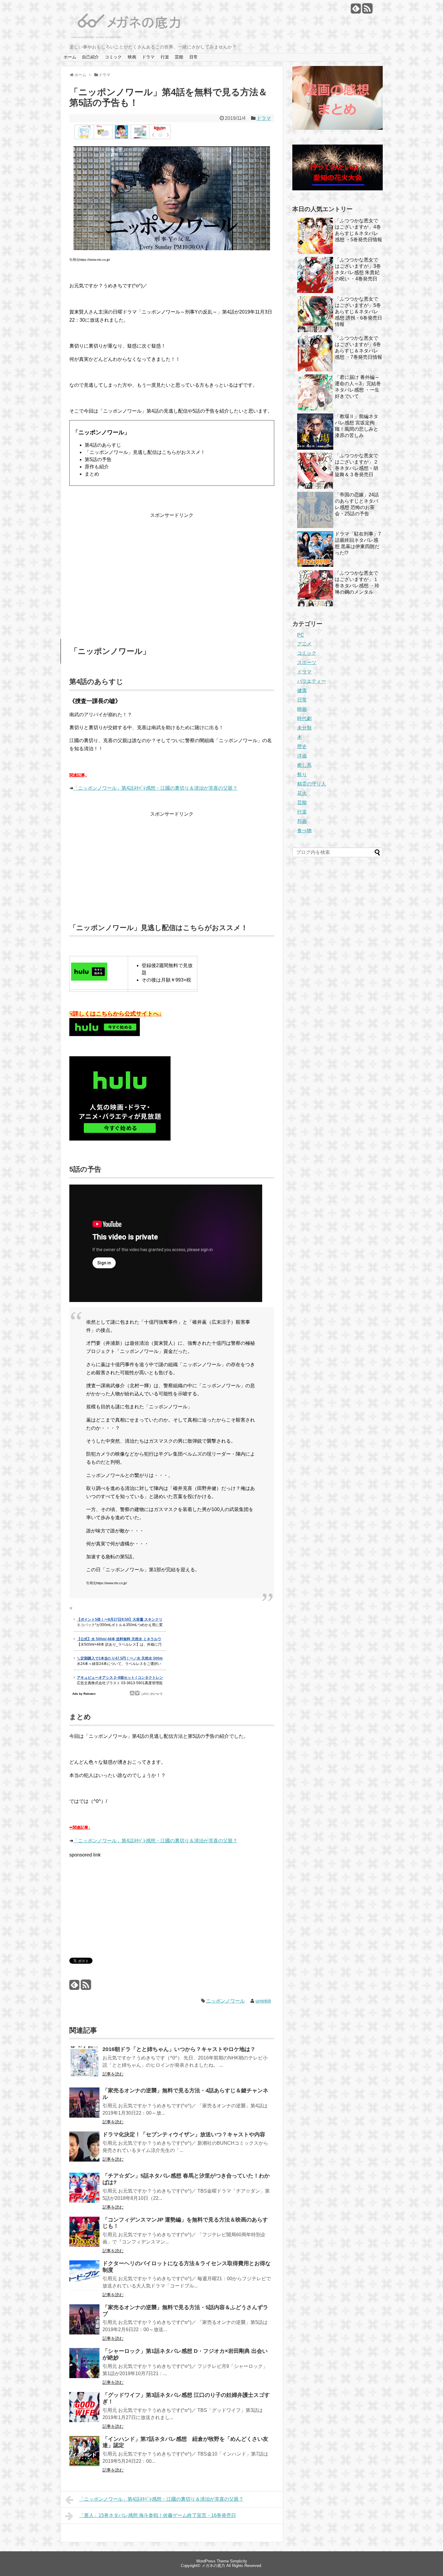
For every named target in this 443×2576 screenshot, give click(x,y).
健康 (302, 690)
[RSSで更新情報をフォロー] (367, 11)
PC (301, 635)
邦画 (302, 821)
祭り (302, 774)
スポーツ (307, 662)
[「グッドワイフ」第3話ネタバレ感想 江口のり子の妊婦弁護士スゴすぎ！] (84, 2411)
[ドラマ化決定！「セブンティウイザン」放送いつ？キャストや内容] (84, 2151)
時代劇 (304, 718)
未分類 (304, 728)
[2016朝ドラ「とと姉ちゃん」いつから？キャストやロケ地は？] (84, 2065)
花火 (302, 793)
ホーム (70, 57)
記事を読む (113, 2074)
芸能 (179, 57)
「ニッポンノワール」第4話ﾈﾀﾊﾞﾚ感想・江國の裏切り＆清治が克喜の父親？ (155, 788)
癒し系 (304, 765)
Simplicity (239, 2561)
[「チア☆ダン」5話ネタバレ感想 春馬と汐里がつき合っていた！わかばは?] (84, 2192)
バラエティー (312, 681)
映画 (132, 57)
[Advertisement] (172, 566)
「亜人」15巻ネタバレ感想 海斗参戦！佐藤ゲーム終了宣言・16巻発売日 (158, 2515)
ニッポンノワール (225, 2001)
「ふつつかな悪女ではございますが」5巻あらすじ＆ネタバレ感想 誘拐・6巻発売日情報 (358, 312)
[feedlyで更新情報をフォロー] (356, 11)
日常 (193, 57)
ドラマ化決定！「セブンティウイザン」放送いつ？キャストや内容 (184, 2134)
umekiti (263, 2001)
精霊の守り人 (312, 784)
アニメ (304, 644)
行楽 (165, 57)
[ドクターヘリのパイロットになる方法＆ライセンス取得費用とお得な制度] (84, 2279)
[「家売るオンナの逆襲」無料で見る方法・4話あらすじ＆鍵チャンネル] (84, 2107)
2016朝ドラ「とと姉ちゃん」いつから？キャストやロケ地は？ (179, 2049)
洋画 (302, 756)
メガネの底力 (213, 2566)
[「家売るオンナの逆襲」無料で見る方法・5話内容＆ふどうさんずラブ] (84, 2323)
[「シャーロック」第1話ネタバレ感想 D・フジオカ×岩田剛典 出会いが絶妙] (84, 2367)
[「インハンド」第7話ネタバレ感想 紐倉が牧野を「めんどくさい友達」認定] (84, 2455)
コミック (113, 57)
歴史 (302, 746)
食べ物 (304, 831)
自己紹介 (90, 57)
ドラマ (148, 57)
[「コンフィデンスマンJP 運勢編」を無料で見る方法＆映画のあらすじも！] (84, 2236)
